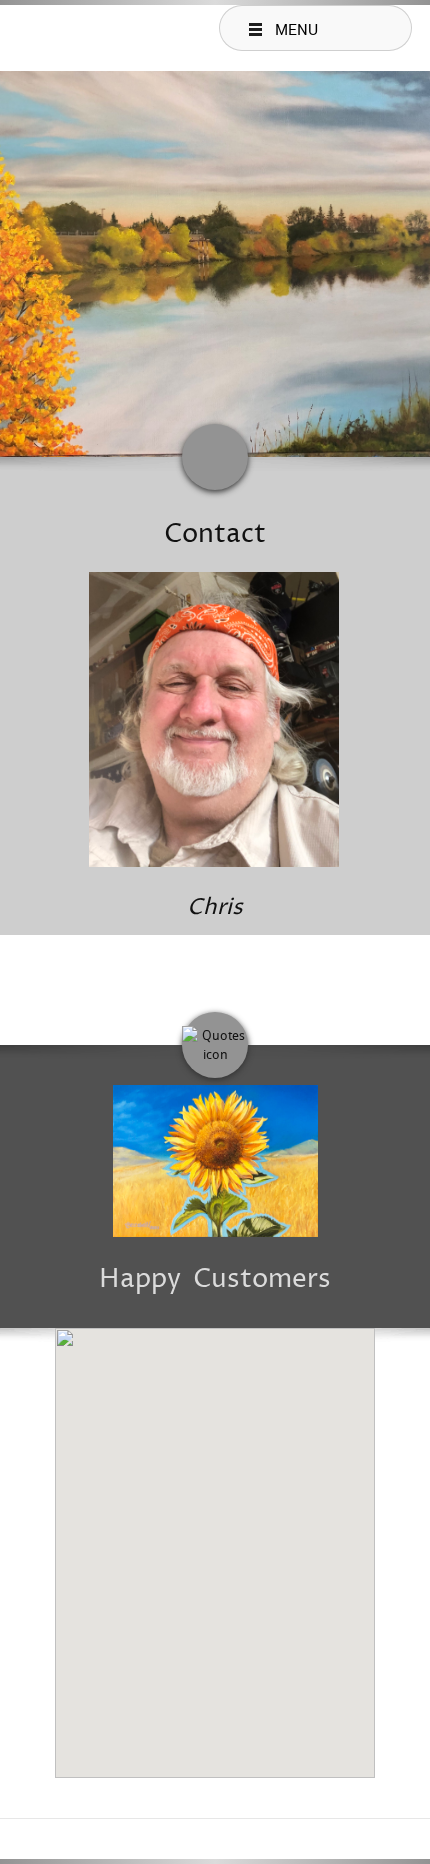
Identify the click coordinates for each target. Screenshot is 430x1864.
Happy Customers (215, 1279)
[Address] (215, 970)
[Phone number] (175, 970)
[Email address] (255, 970)
